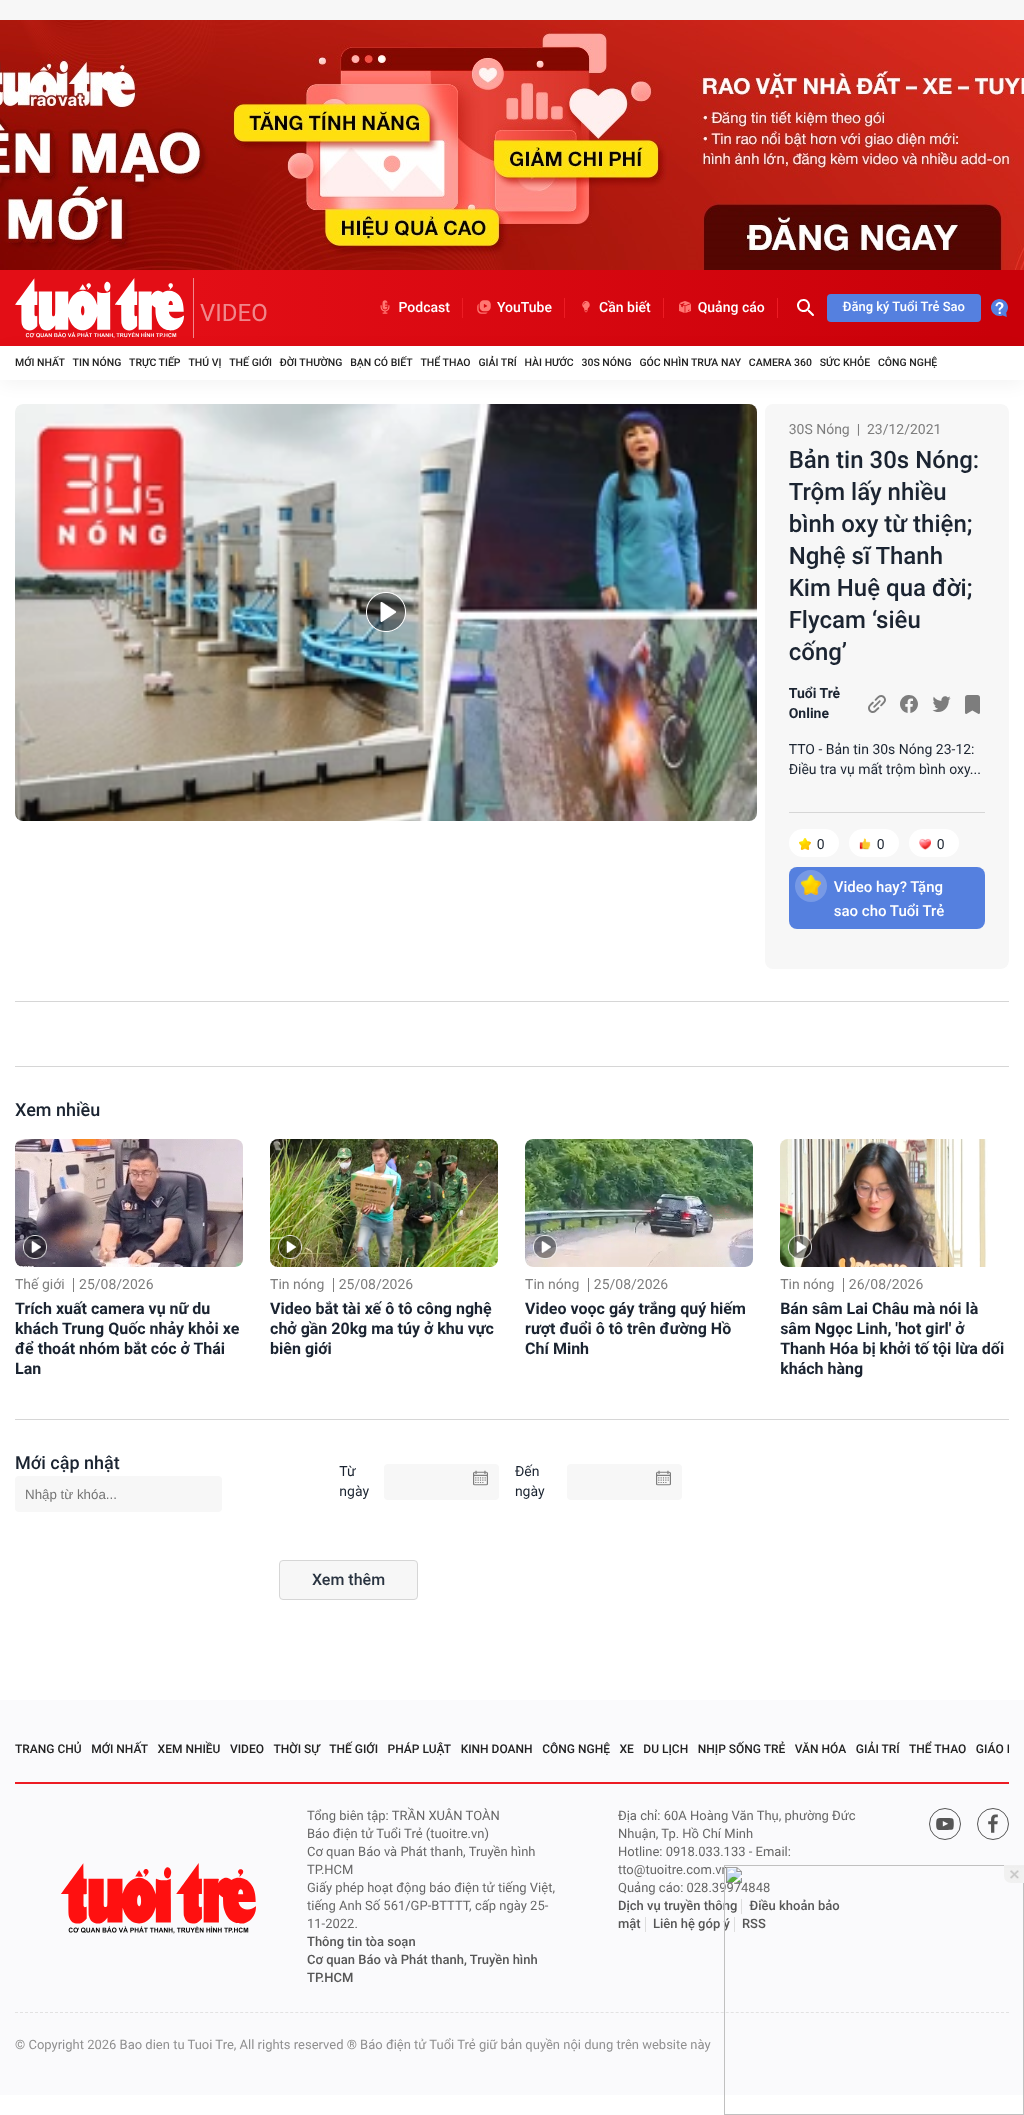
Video (247, 1749)
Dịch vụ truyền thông (677, 1906)
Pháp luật (420, 1749)
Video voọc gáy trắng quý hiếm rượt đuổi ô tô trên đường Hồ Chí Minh (635, 1328)
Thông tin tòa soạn (361, 1942)
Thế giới (250, 362)
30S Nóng (606, 362)
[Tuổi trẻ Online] (161, 1898)
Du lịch (665, 1749)
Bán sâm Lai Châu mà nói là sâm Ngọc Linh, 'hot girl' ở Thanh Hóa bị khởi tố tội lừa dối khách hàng (892, 1338)
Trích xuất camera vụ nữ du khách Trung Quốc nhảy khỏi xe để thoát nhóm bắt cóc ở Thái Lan (127, 1338)
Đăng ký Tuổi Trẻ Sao (904, 307)
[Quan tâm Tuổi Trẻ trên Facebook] (993, 1824)
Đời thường (311, 362)
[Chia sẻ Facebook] (909, 704)
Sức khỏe (845, 362)
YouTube (524, 308)
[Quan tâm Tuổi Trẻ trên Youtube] (945, 1824)
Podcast (424, 308)
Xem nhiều (57, 1110)
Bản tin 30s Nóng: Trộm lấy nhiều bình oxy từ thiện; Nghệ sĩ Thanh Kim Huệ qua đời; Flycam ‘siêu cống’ (884, 556)
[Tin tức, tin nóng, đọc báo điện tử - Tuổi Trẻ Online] (104, 308)
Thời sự (297, 1749)
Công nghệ (907, 362)
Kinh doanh (497, 1749)
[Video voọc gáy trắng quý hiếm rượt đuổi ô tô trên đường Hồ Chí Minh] (639, 1203)
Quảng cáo (731, 308)
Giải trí (497, 362)
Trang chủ (48, 1749)
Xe (626, 1749)
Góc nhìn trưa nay (690, 362)
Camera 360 (780, 362)
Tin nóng (97, 362)
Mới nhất (40, 362)
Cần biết (625, 308)
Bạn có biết (381, 362)
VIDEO (234, 313)
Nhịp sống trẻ (742, 1749)
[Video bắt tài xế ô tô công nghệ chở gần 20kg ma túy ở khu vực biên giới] (384, 1203)
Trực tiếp (154, 362)
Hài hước (549, 362)
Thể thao (445, 362)
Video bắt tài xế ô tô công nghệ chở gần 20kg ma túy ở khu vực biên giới (382, 1328)
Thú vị (204, 362)
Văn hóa (821, 1749)
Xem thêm (348, 1579)
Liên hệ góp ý (691, 1924)
